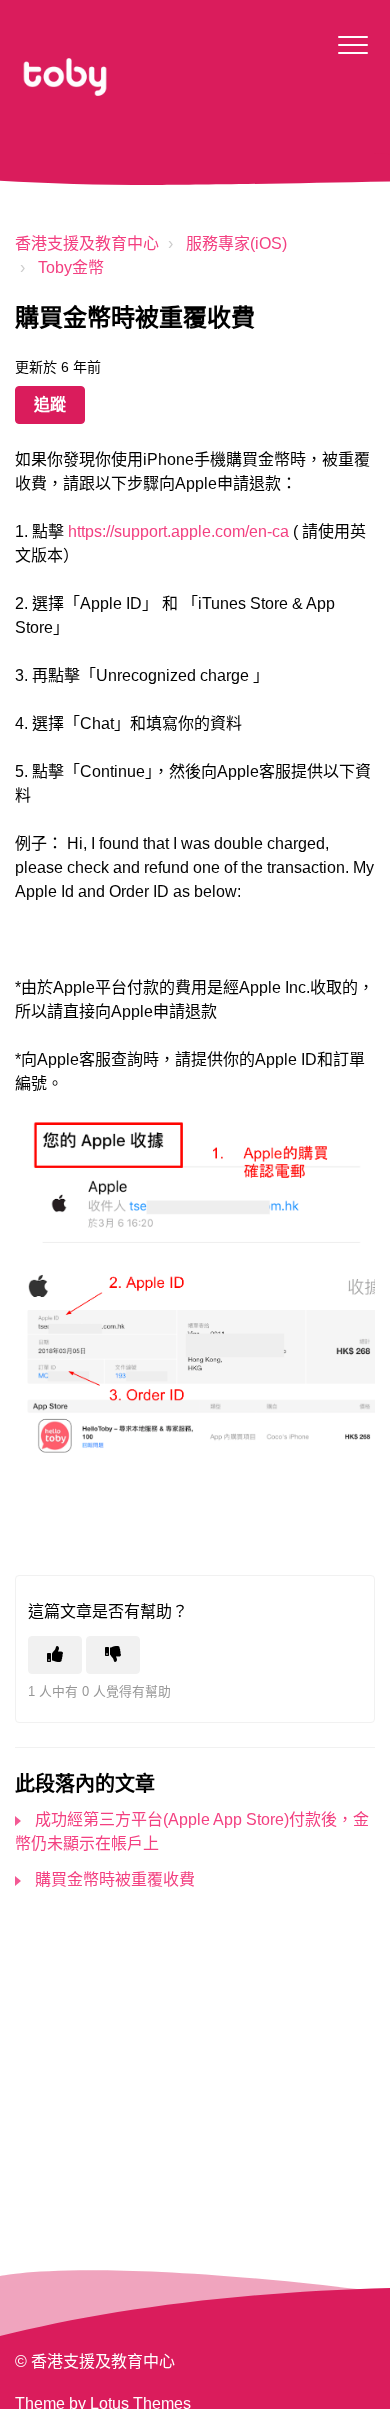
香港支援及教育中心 (87, 243)
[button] (352, 44)
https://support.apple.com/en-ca (178, 531)
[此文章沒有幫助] (113, 1655)
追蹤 (50, 404)
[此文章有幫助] (55, 1655)
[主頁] (65, 77)
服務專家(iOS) (236, 243)
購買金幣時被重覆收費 (115, 1879)
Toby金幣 (71, 267)
